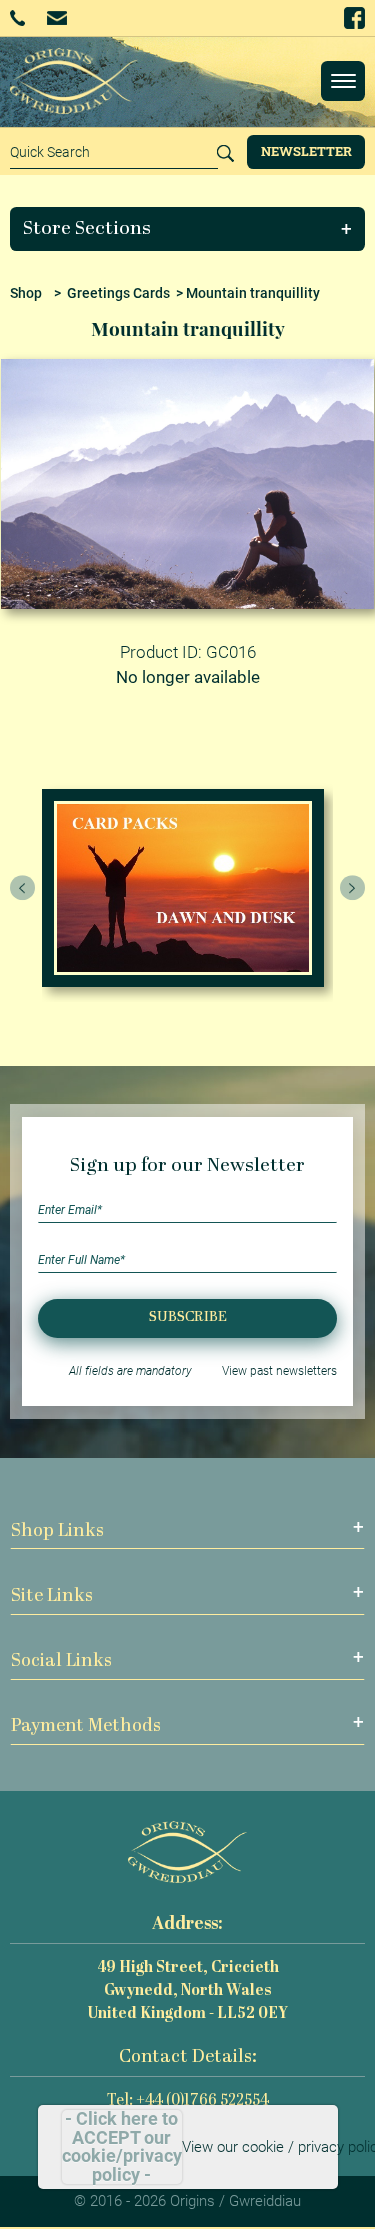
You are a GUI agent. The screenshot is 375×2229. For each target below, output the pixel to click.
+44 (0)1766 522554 (24, 18)
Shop (26, 293)
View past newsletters (279, 1371)
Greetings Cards (118, 293)
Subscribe (188, 1317)
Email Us (59, 17)
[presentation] (23, 888)
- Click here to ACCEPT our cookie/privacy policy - (122, 2147)
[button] (188, 229)
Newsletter (306, 151)
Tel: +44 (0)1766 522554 (188, 2101)
